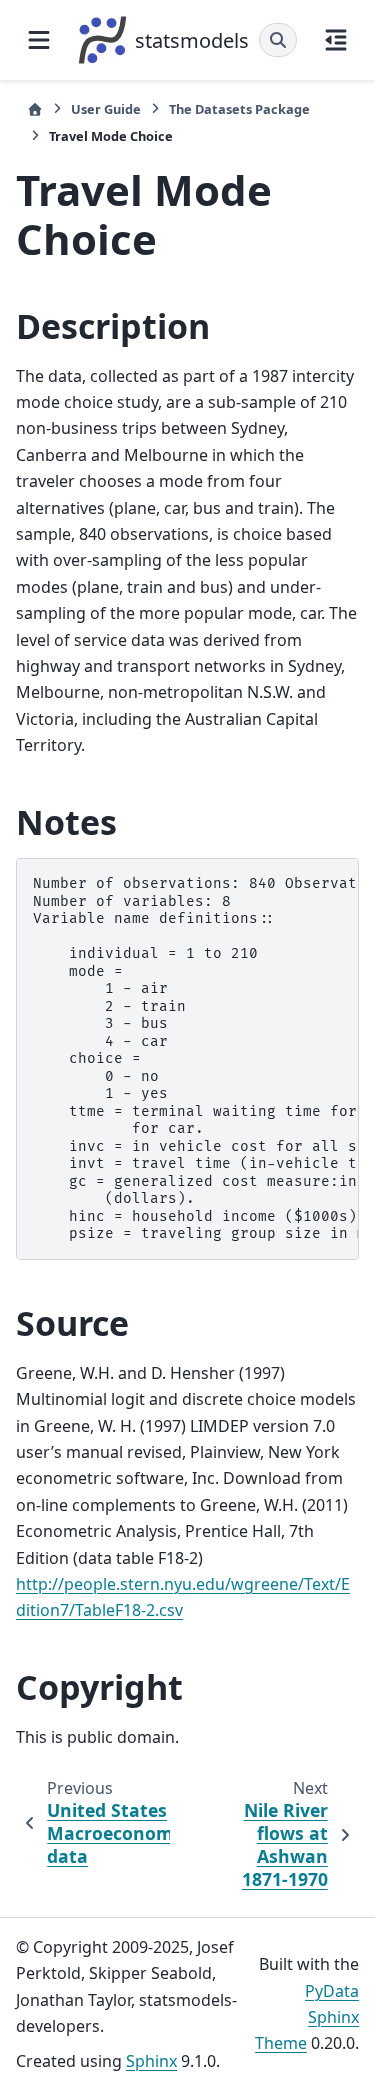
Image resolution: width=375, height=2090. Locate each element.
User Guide (106, 109)
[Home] (35, 109)
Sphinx (151, 2061)
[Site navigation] (39, 40)
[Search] (278, 40)
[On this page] (336, 40)
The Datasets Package (239, 109)
